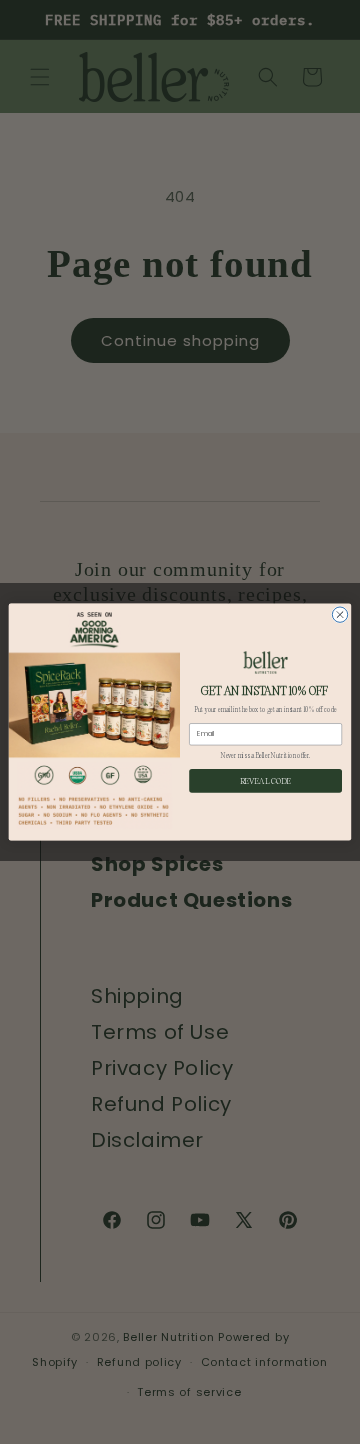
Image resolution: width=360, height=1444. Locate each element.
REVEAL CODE (265, 780)
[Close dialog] (339, 614)
